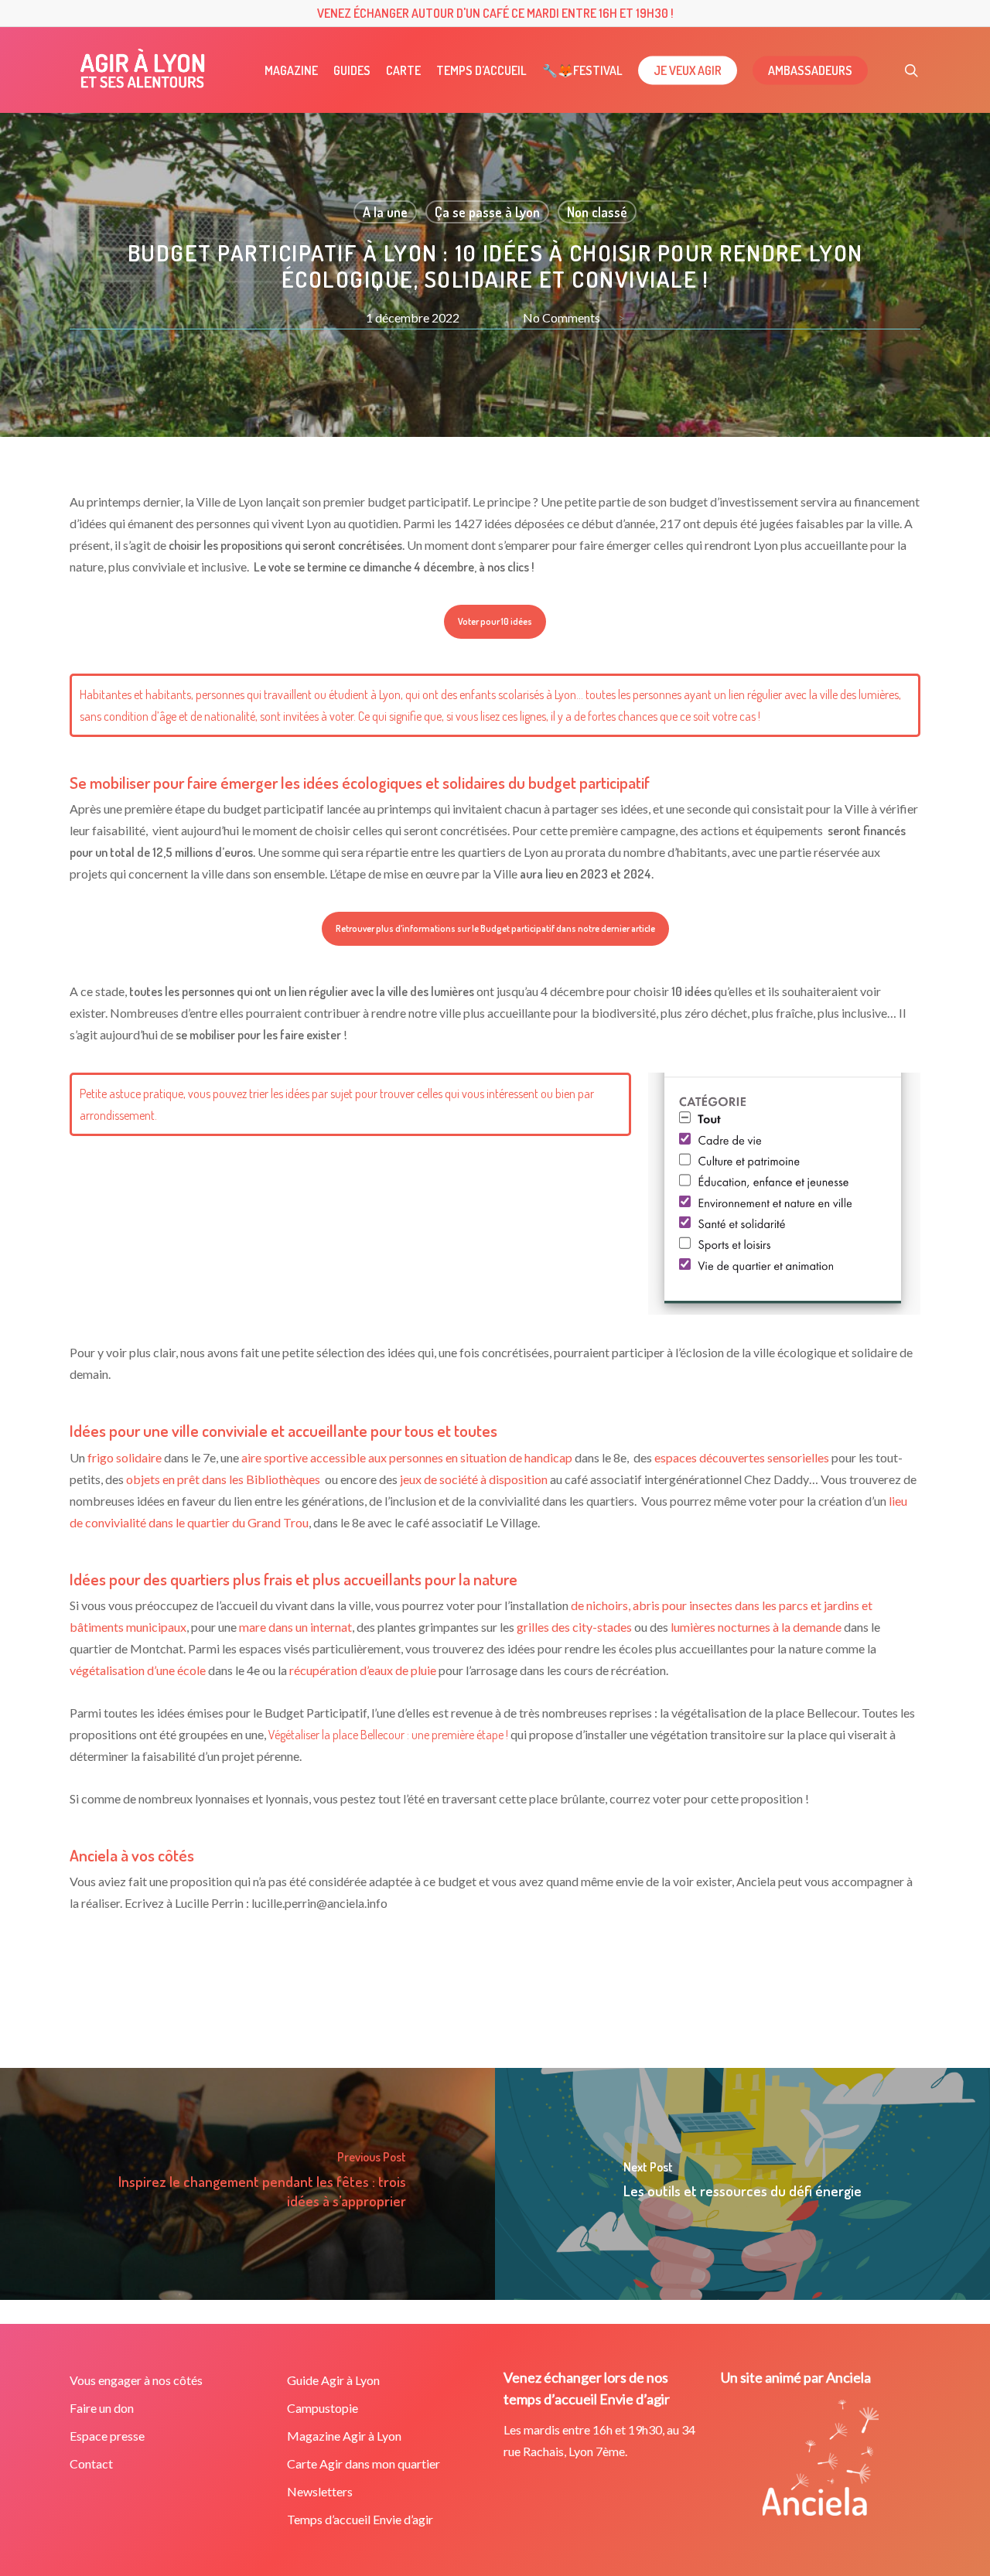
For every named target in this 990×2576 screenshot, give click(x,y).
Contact (91, 2463)
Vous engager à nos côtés (136, 2380)
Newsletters (320, 2491)
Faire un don (102, 2408)
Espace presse (107, 2436)
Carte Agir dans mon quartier (364, 2463)
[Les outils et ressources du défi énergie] (742, 2184)
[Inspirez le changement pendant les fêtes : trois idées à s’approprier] (247, 2184)
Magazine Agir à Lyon (344, 2436)
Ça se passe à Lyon (487, 212)
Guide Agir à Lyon (333, 2380)
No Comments (562, 317)
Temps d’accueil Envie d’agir (360, 2519)
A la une (385, 212)
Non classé (597, 212)
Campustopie (323, 2408)
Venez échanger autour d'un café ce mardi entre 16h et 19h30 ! (495, 13)
